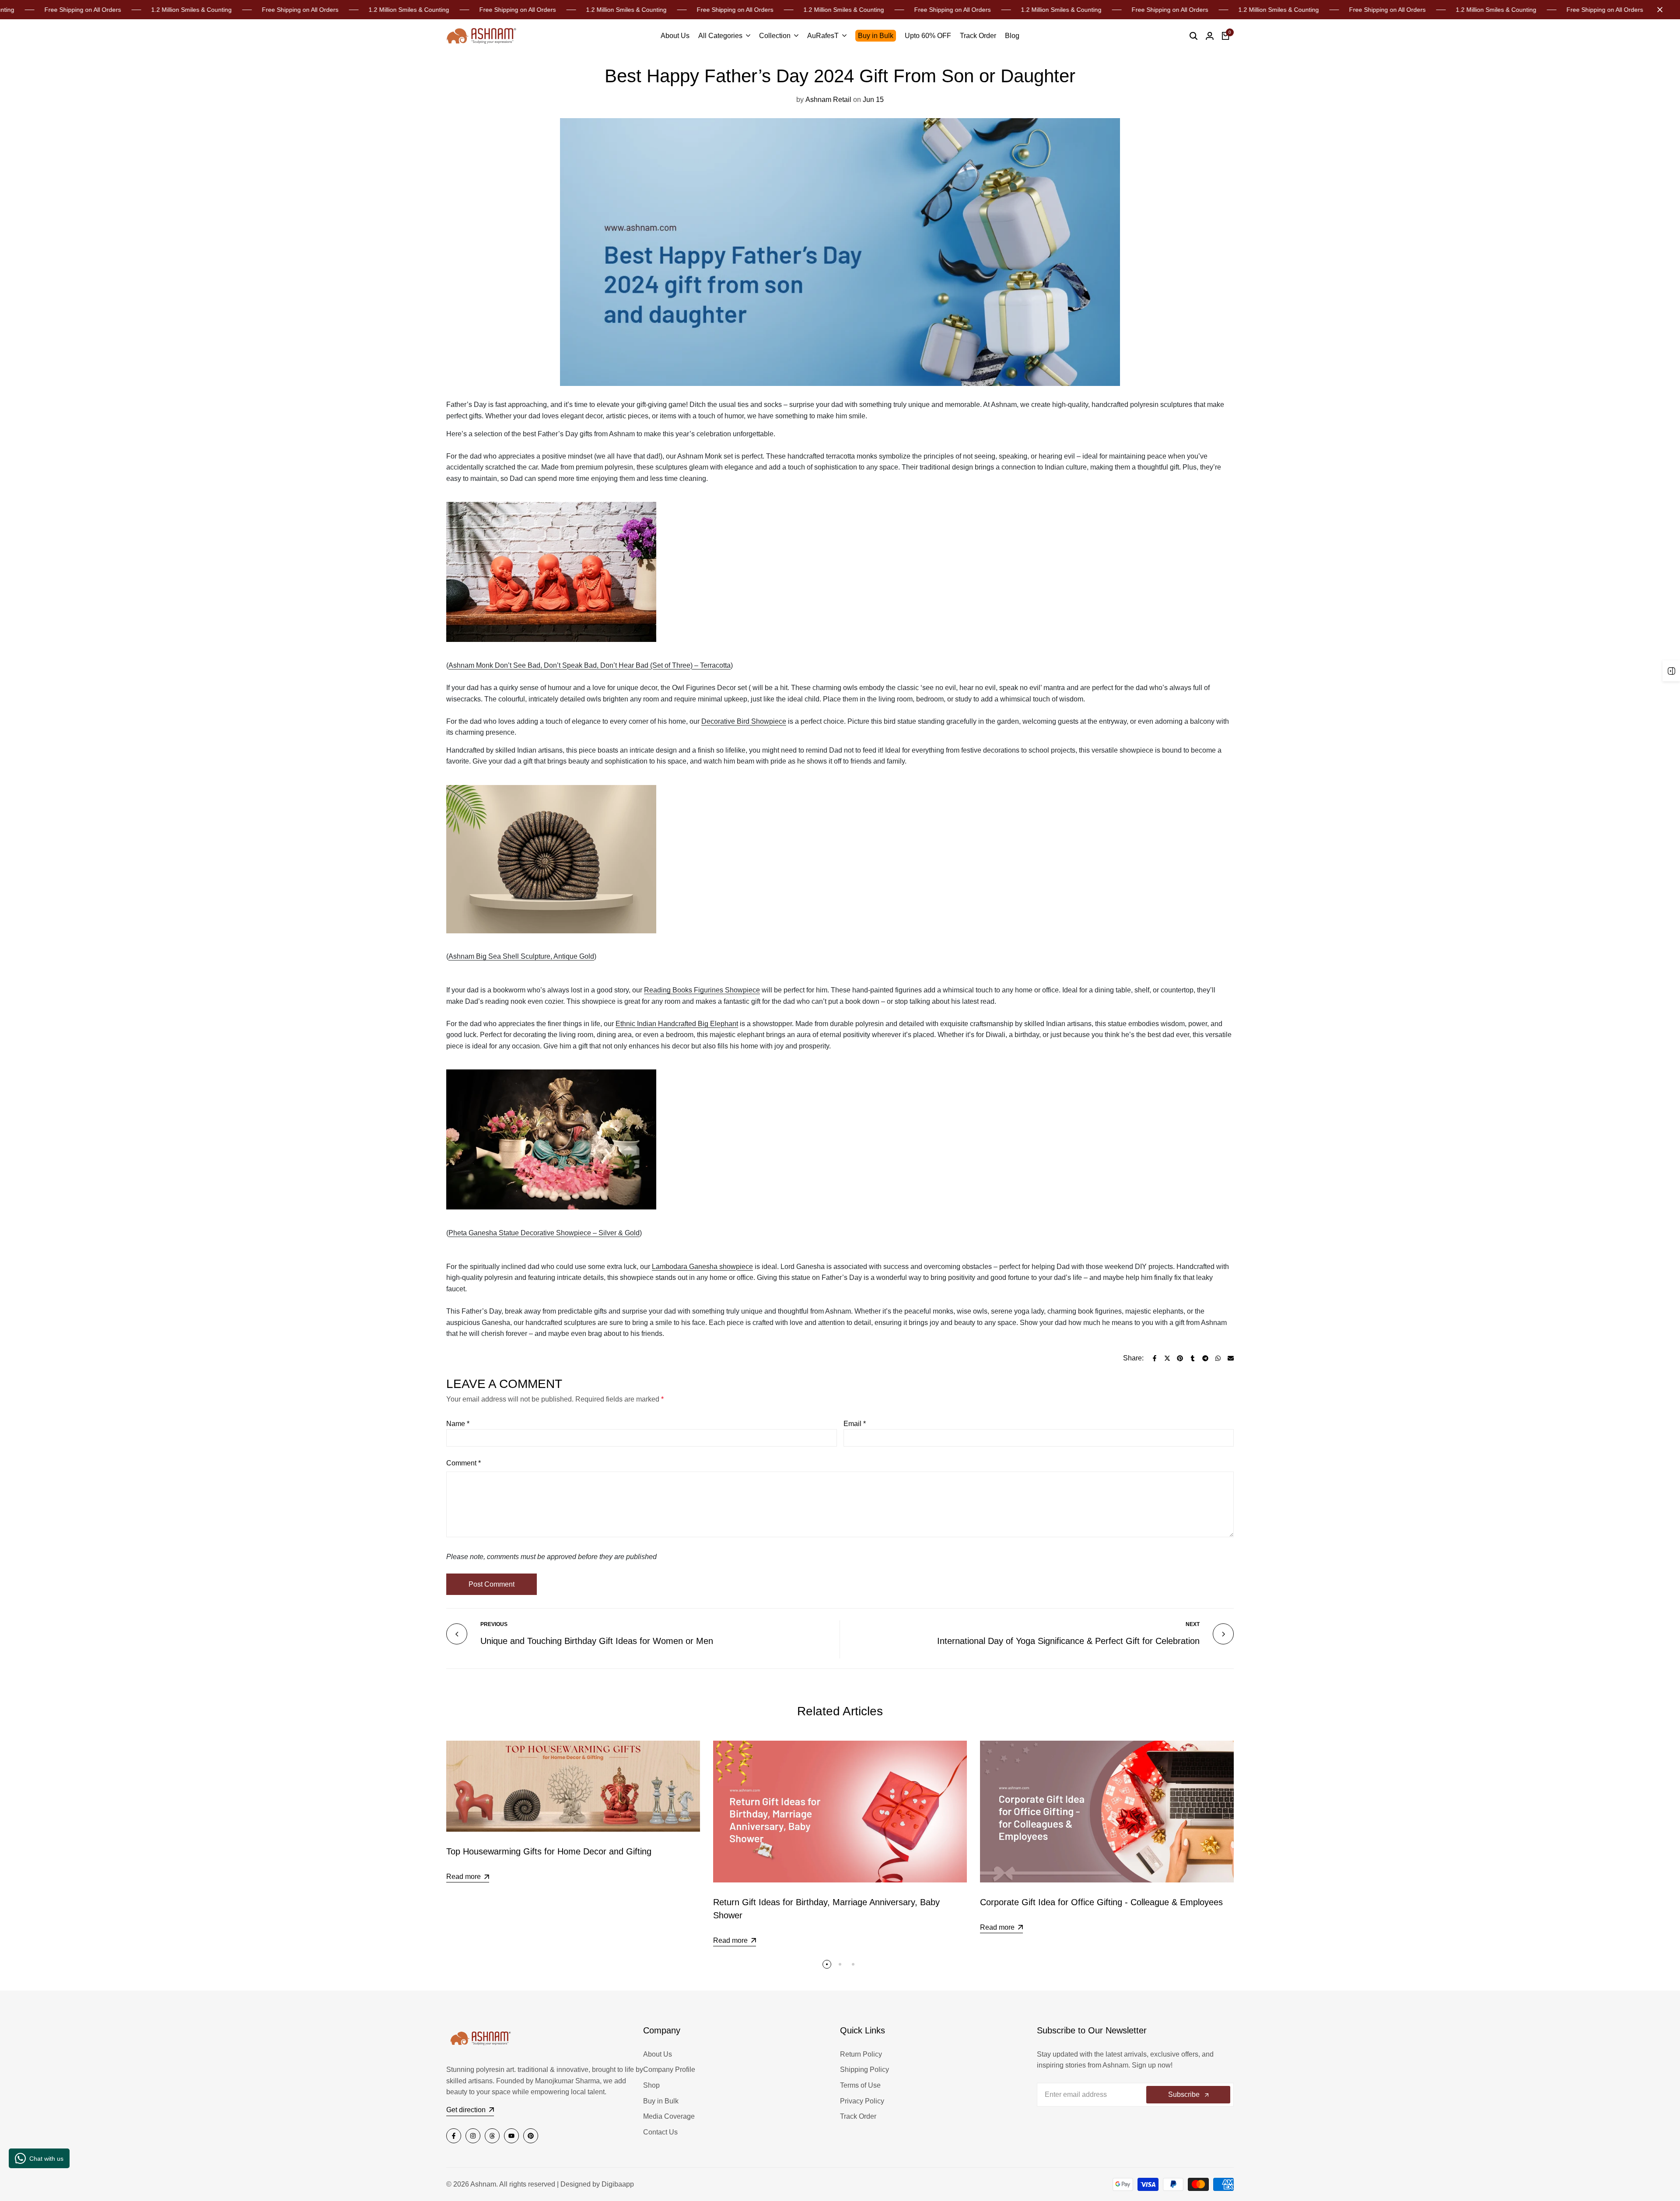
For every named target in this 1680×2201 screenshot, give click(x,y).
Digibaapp (618, 2184)
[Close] (1658, 10)
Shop (651, 2085)
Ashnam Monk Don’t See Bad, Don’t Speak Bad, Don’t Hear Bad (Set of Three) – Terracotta (590, 665)
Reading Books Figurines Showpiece (702, 990)
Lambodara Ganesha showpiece (702, 1267)
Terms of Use (860, 2085)
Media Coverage (669, 2116)
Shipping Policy (864, 2070)
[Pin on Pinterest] (1180, 1358)
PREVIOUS (494, 1624)
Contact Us (660, 2132)
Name (458, 1424)
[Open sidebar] (1671, 671)
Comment (464, 1463)
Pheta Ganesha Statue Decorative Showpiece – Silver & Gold (544, 1233)
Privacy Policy (862, 2101)
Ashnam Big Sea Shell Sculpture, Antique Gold (521, 956)
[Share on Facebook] (1155, 1358)
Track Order (858, 2116)
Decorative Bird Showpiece (744, 721)
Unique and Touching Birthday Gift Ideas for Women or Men (597, 1641)
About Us (658, 2054)
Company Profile (669, 2070)
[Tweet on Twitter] (1167, 1358)
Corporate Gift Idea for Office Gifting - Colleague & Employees (1101, 1902)
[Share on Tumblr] (1193, 1358)
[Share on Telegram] (1205, 1358)
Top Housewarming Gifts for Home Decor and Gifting (549, 1851)
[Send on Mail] (1231, 1358)
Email (855, 1424)
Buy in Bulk (661, 2101)
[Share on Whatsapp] (1218, 1358)
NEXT (1193, 1624)
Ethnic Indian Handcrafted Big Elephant (677, 1024)
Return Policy (861, 2054)
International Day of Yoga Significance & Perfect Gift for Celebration (1068, 1641)
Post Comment (492, 1584)
